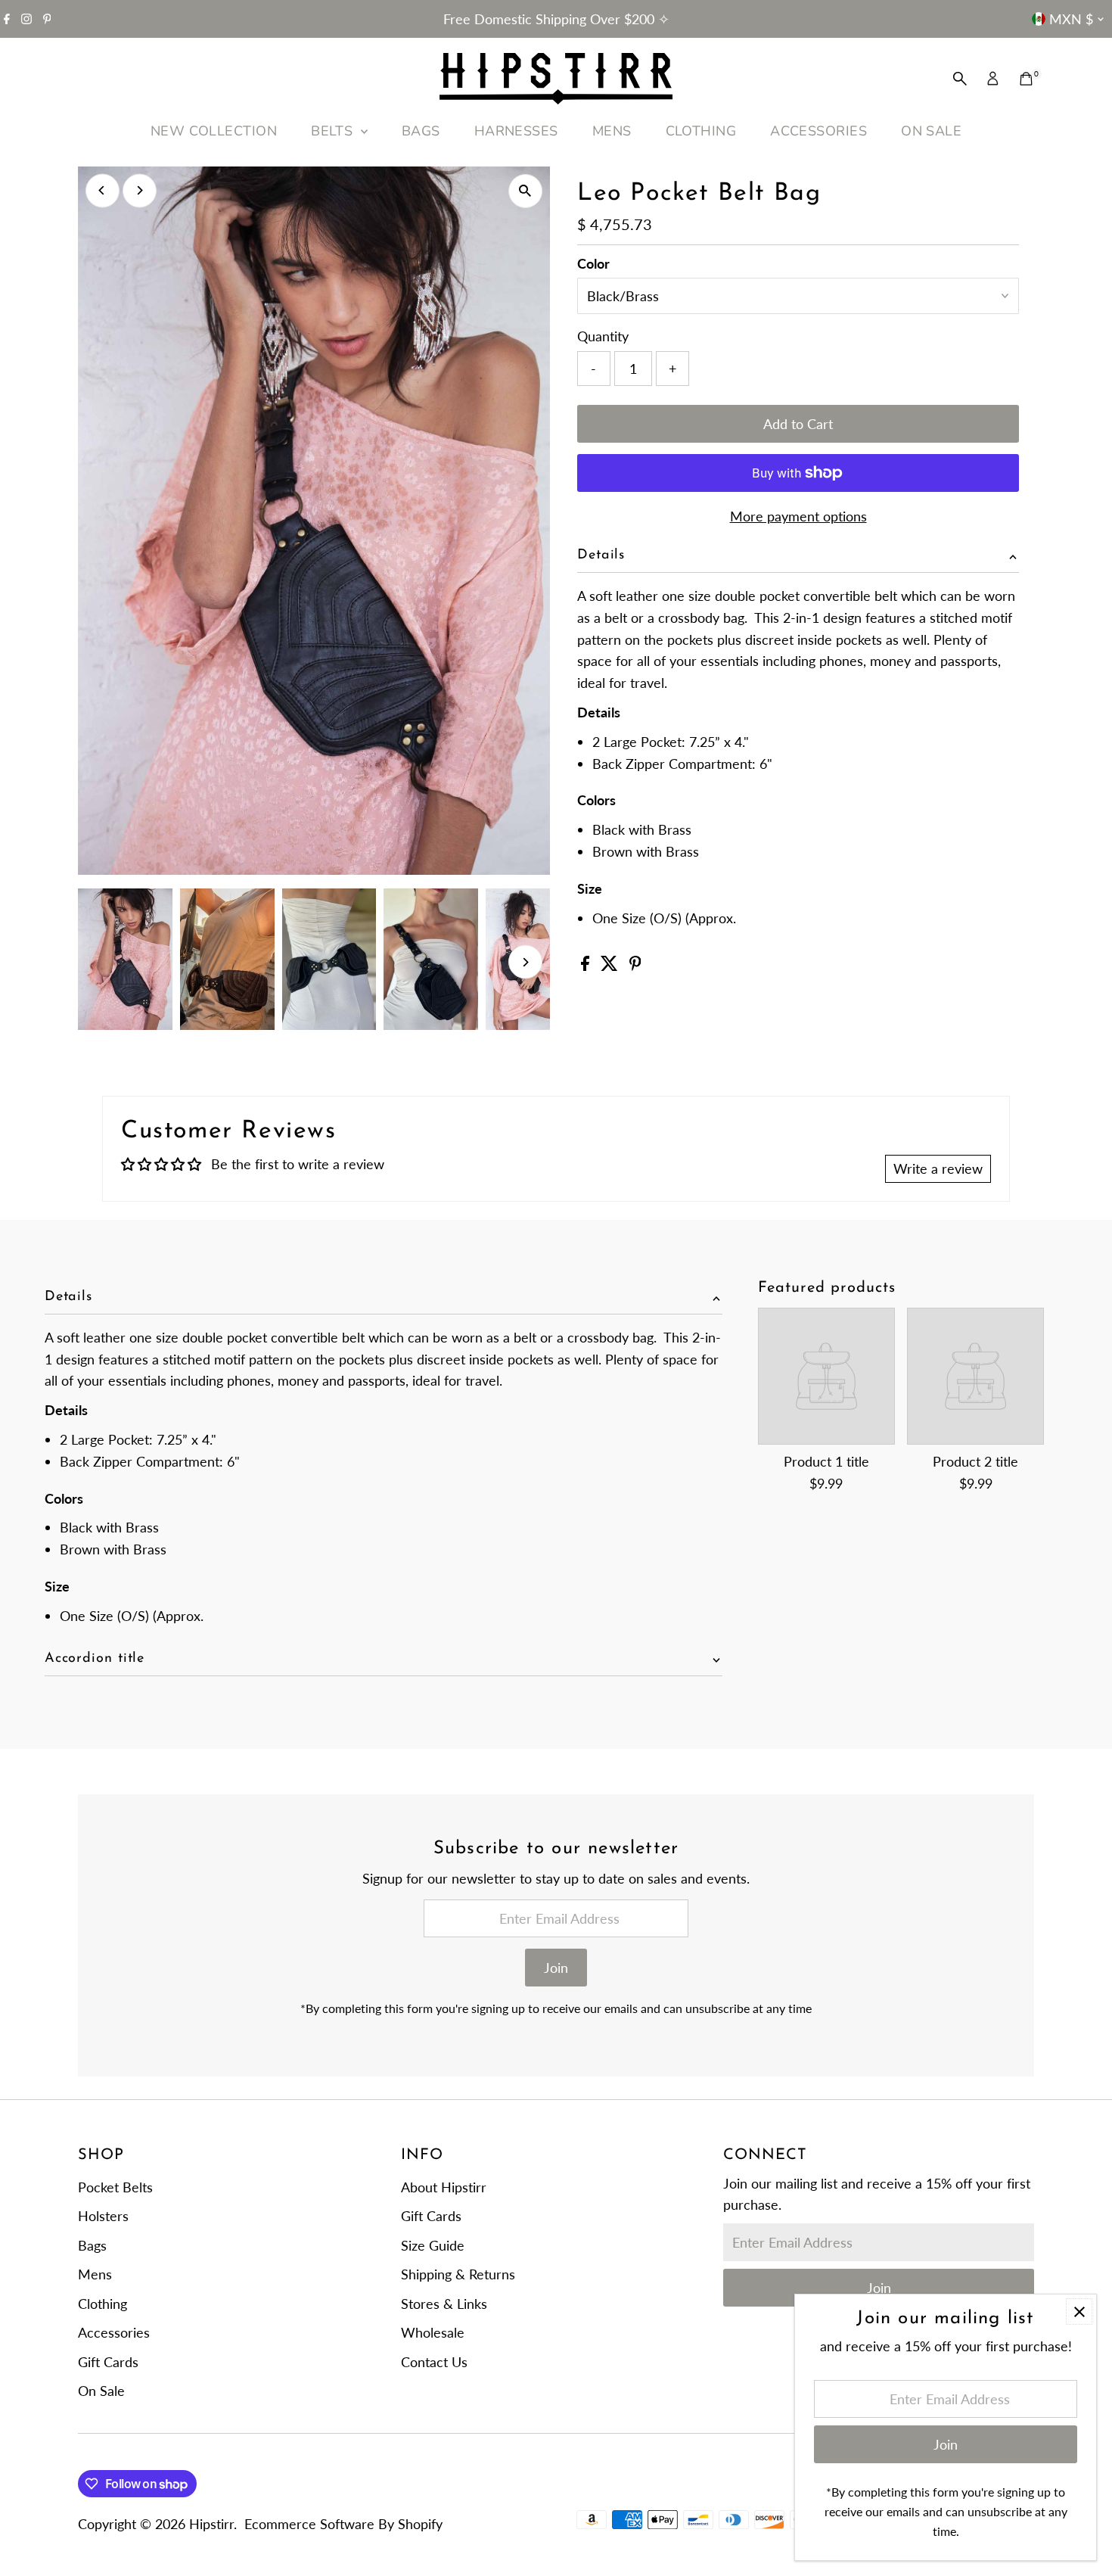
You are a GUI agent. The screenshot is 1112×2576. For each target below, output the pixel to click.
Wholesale (433, 2332)
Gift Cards (108, 2362)
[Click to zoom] (525, 191)
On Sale (101, 2391)
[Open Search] (960, 79)
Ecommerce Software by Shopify (343, 2524)
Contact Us (434, 2362)
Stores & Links (444, 2304)
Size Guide (433, 2245)
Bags (92, 2245)
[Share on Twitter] (611, 966)
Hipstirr (211, 2524)
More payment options (798, 516)
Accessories (114, 2332)
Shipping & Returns (458, 2274)
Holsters (103, 2216)
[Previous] (103, 190)
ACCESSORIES (818, 131)
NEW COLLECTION (214, 131)
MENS (612, 131)
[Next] (140, 190)
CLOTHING (701, 131)
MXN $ (1071, 19)
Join (556, 1968)
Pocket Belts (115, 2187)
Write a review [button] (938, 1168)
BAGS (421, 131)
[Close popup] (1079, 2312)
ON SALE (931, 131)
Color (593, 263)
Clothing (103, 2304)
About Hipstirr (444, 2187)
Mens (95, 2274)
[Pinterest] (47, 19)
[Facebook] (7, 19)
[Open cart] (1026, 79)
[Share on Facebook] (587, 966)
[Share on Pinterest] (635, 966)
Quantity (603, 336)
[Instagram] (26, 19)
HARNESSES (516, 131)
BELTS (334, 131)
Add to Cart (798, 424)
